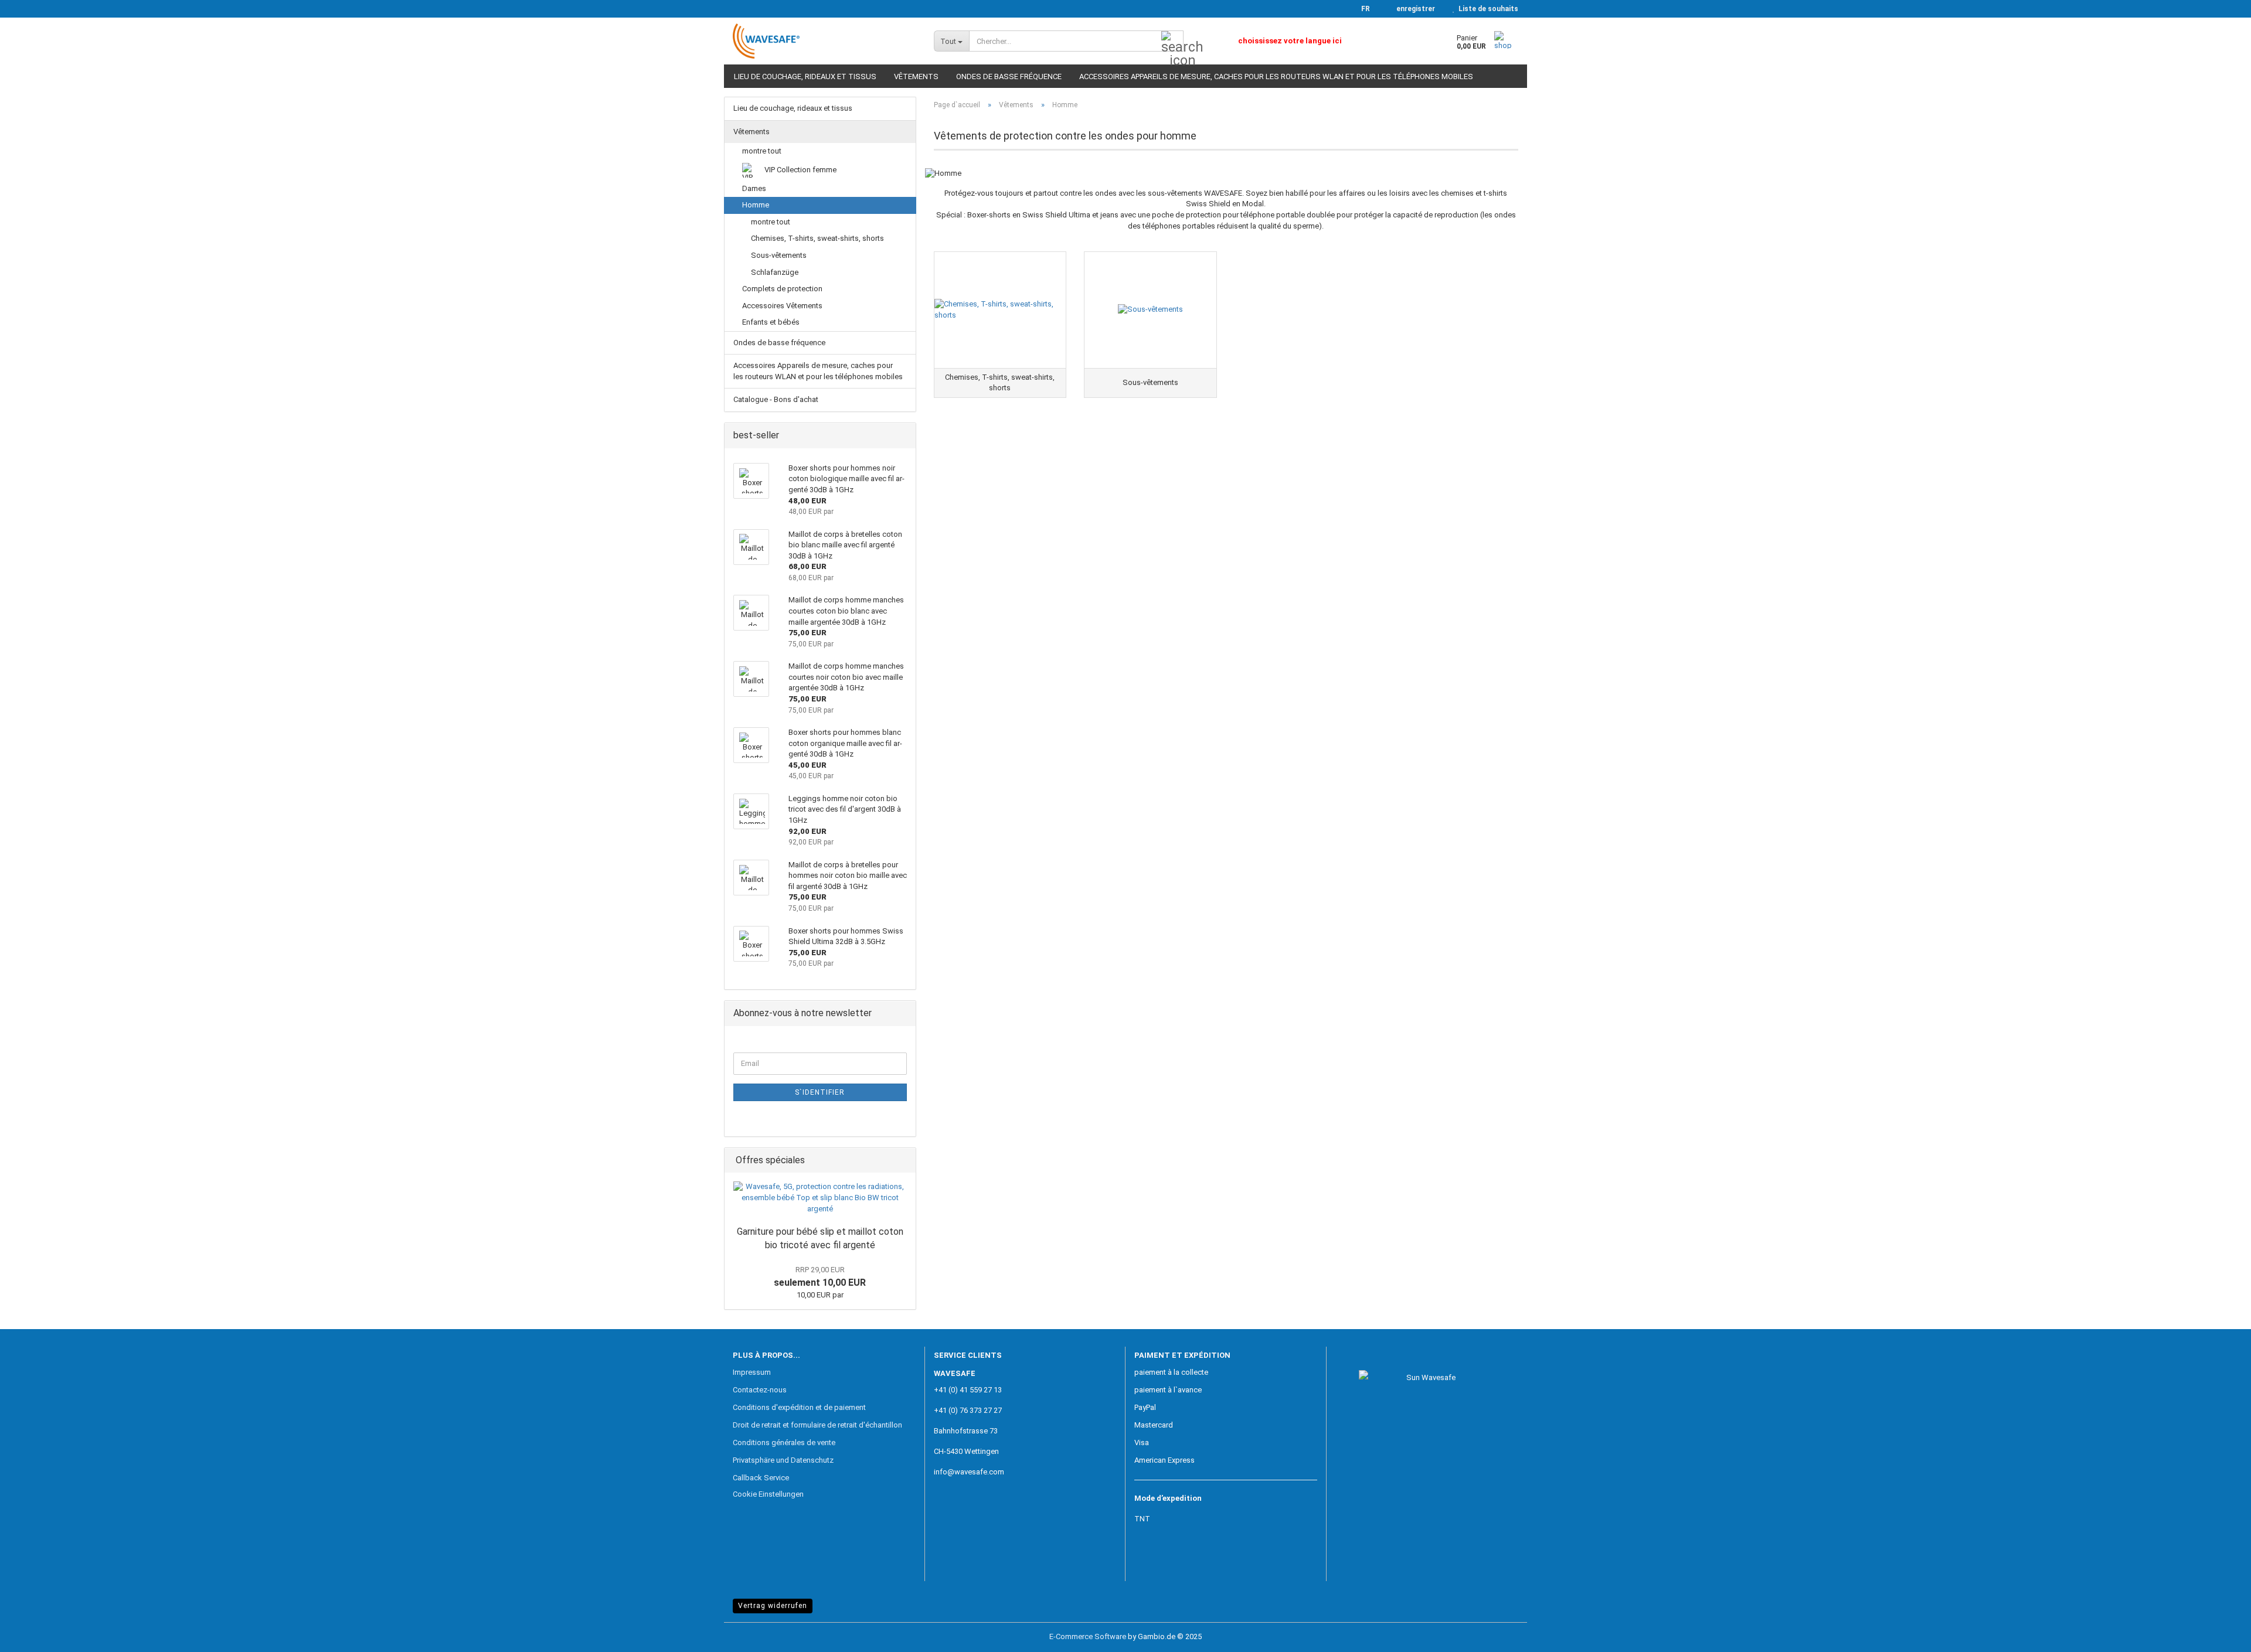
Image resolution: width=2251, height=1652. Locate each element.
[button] (1362, 9)
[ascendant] (2219, 1634)
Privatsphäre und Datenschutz (783, 1460)
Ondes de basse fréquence (1009, 76)
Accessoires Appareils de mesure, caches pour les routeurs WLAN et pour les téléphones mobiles (1276, 76)
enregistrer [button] (1414, 9)
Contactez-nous (760, 1390)
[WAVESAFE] (824, 41)
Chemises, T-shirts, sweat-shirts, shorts (817, 238)
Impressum (752, 1372)
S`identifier (820, 1092)
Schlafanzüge (775, 272)
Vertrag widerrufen (773, 1606)
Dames (754, 188)
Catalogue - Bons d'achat (776, 399)
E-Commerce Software (1088, 1636)
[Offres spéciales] (903, 1161)
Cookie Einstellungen (768, 1494)
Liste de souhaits (1487, 9)
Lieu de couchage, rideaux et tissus (805, 76)
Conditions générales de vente (784, 1442)
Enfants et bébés (771, 322)
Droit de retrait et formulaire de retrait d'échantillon (817, 1425)
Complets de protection (782, 289)
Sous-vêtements (779, 255)
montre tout (762, 151)
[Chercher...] (1172, 42)
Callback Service (761, 1478)
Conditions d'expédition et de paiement (799, 1407)
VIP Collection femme (800, 170)
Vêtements (916, 76)
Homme (756, 205)
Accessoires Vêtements (782, 306)
